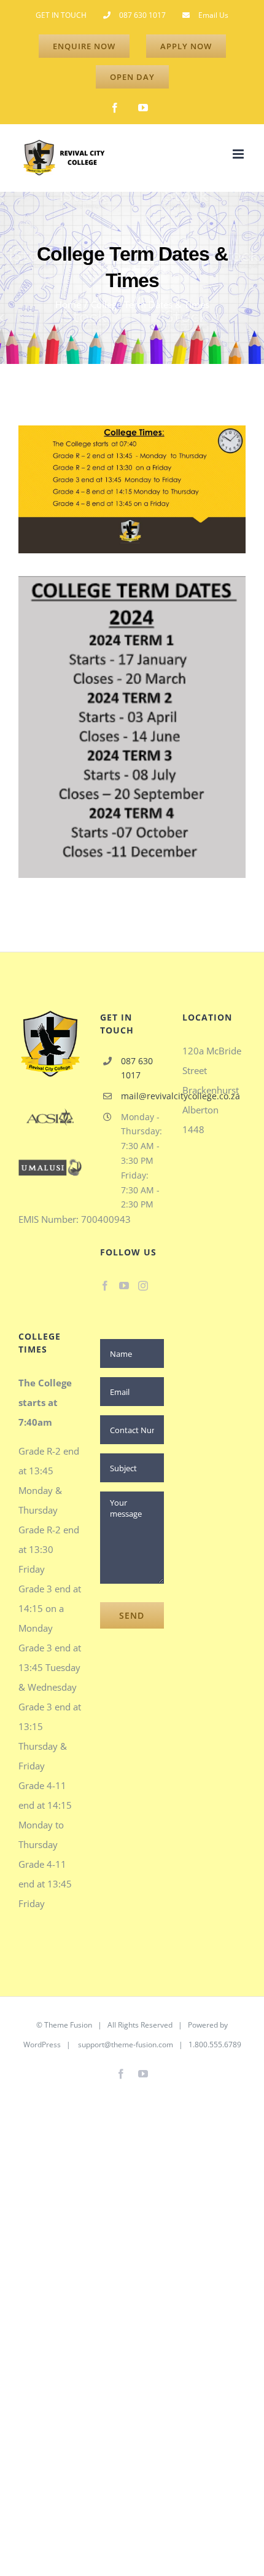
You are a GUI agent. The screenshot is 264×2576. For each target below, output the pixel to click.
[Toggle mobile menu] (239, 154)
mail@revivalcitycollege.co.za (142, 1096)
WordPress (42, 2045)
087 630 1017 (137, 1068)
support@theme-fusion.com (126, 2045)
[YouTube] (124, 1286)
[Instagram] (143, 1286)
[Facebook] (105, 1286)
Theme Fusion (68, 2025)
